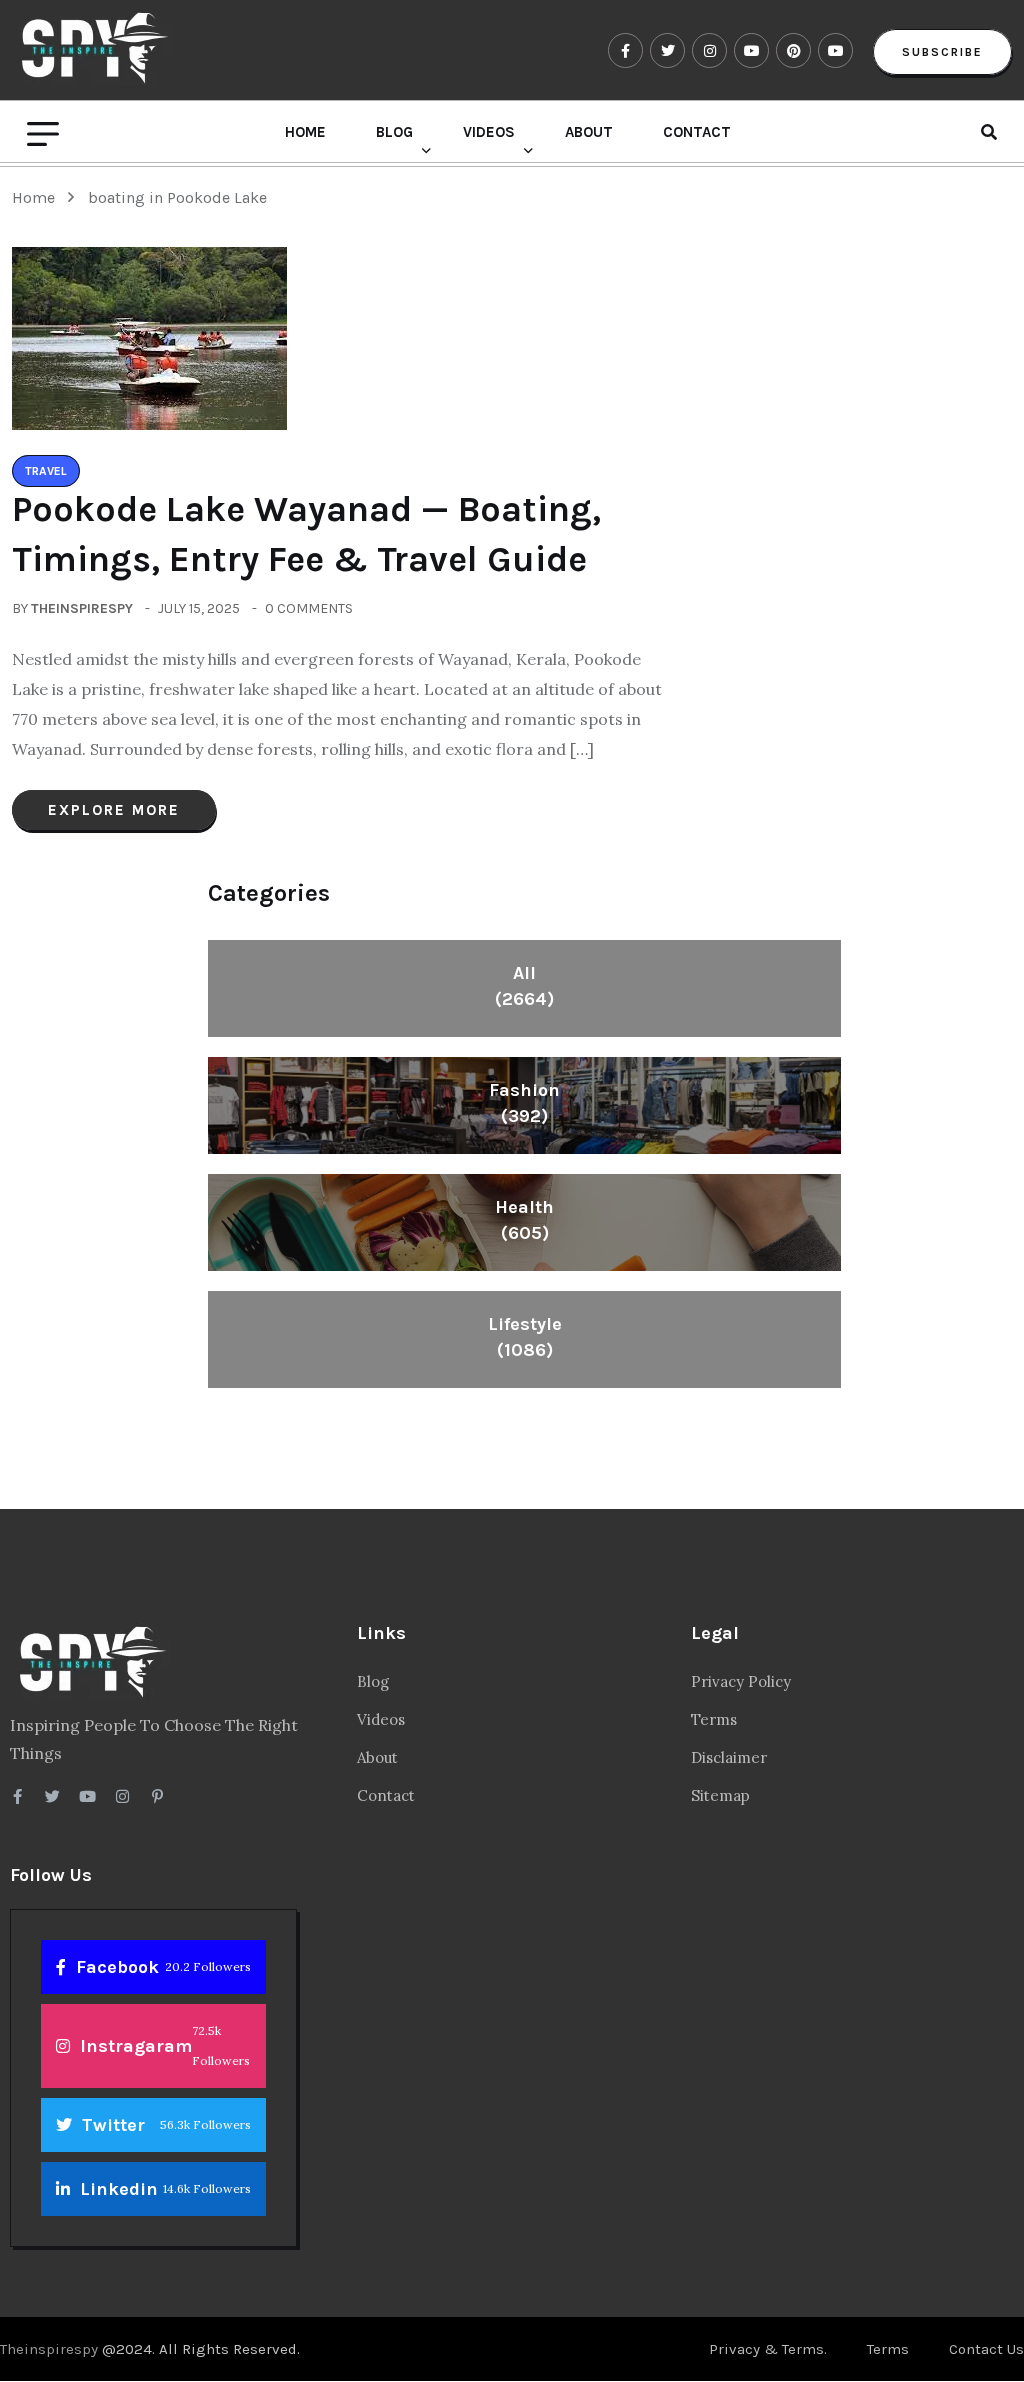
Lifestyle (525, 1337)
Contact (697, 132)
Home (305, 132)
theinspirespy (82, 608)
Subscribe (942, 52)
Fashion (524, 1103)
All (524, 986)
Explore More (114, 810)
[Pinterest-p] (157, 1796)
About (589, 132)
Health (524, 1220)
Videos (489, 132)
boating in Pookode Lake (177, 197)
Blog (394, 132)
